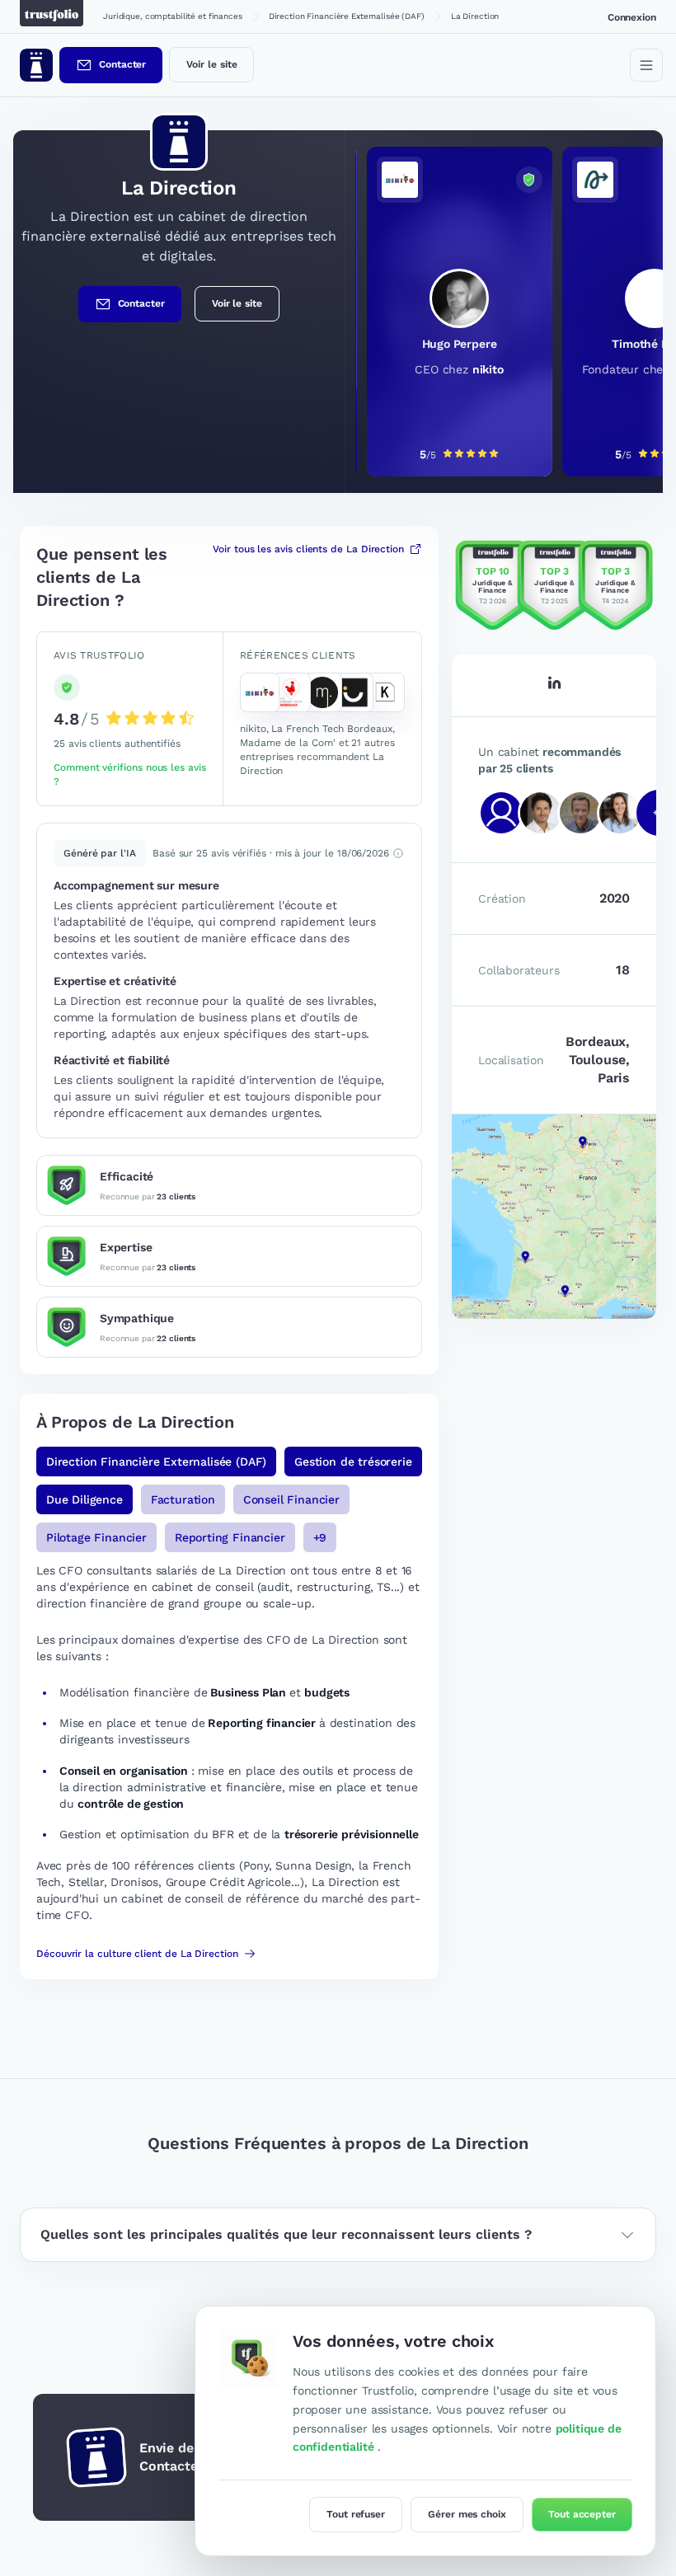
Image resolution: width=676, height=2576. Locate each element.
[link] (448, 312)
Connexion (632, 17)
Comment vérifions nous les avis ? (130, 774)
